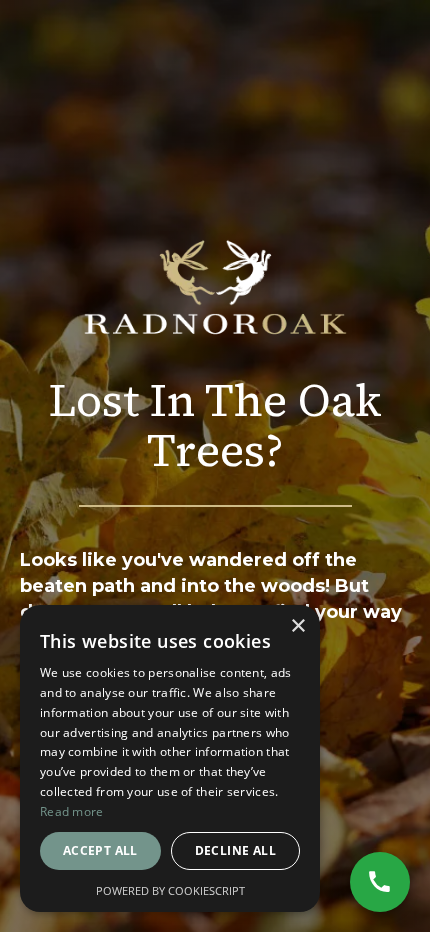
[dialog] (170, 758)
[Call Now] (380, 882)
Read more (72, 811)
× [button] (297, 626)
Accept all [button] (100, 850)
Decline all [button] (235, 850)
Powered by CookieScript (170, 890)
